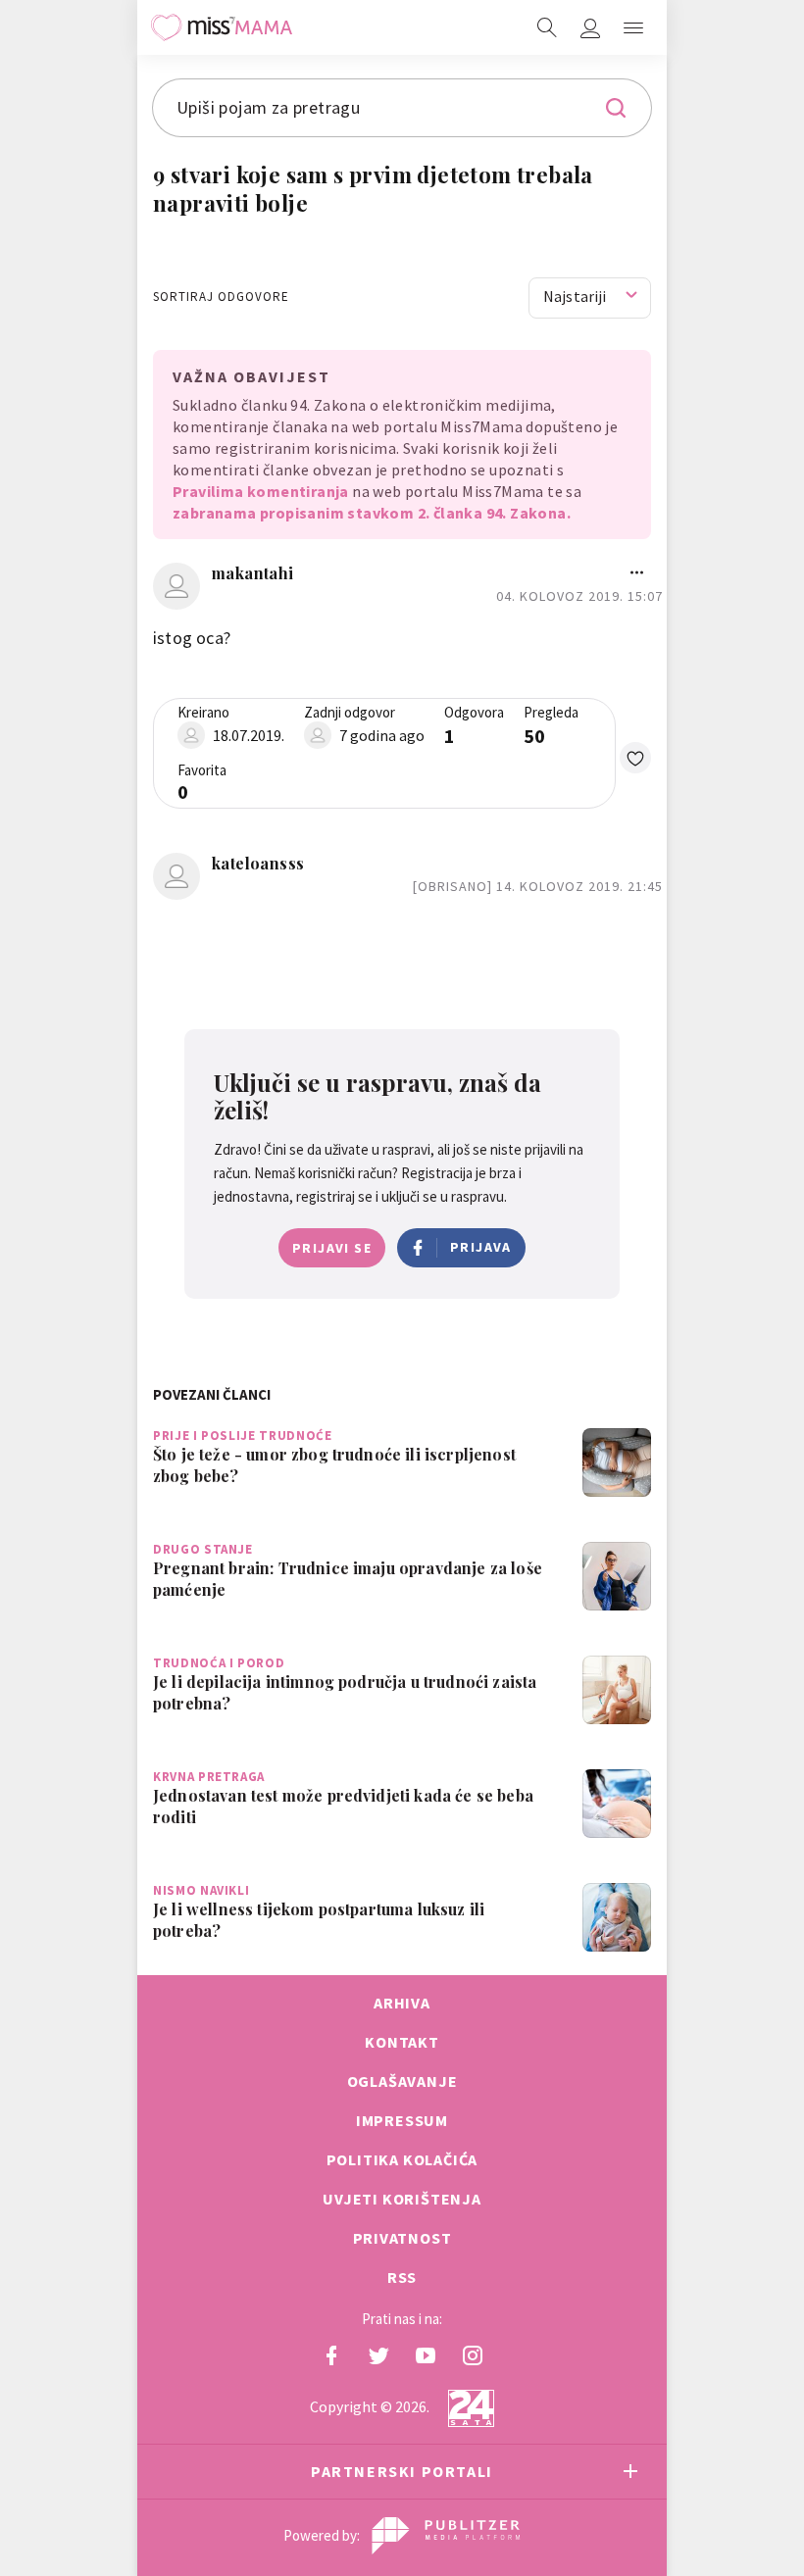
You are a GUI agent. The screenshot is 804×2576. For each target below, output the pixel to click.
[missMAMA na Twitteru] (378, 2355)
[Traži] (547, 27)
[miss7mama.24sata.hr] (222, 27)
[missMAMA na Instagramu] (473, 2355)
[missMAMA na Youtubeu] (426, 2355)
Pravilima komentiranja (261, 491)
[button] (633, 27)
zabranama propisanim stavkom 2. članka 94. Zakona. (372, 513)
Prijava (481, 1247)
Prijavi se (332, 1248)
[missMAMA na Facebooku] (331, 2355)
